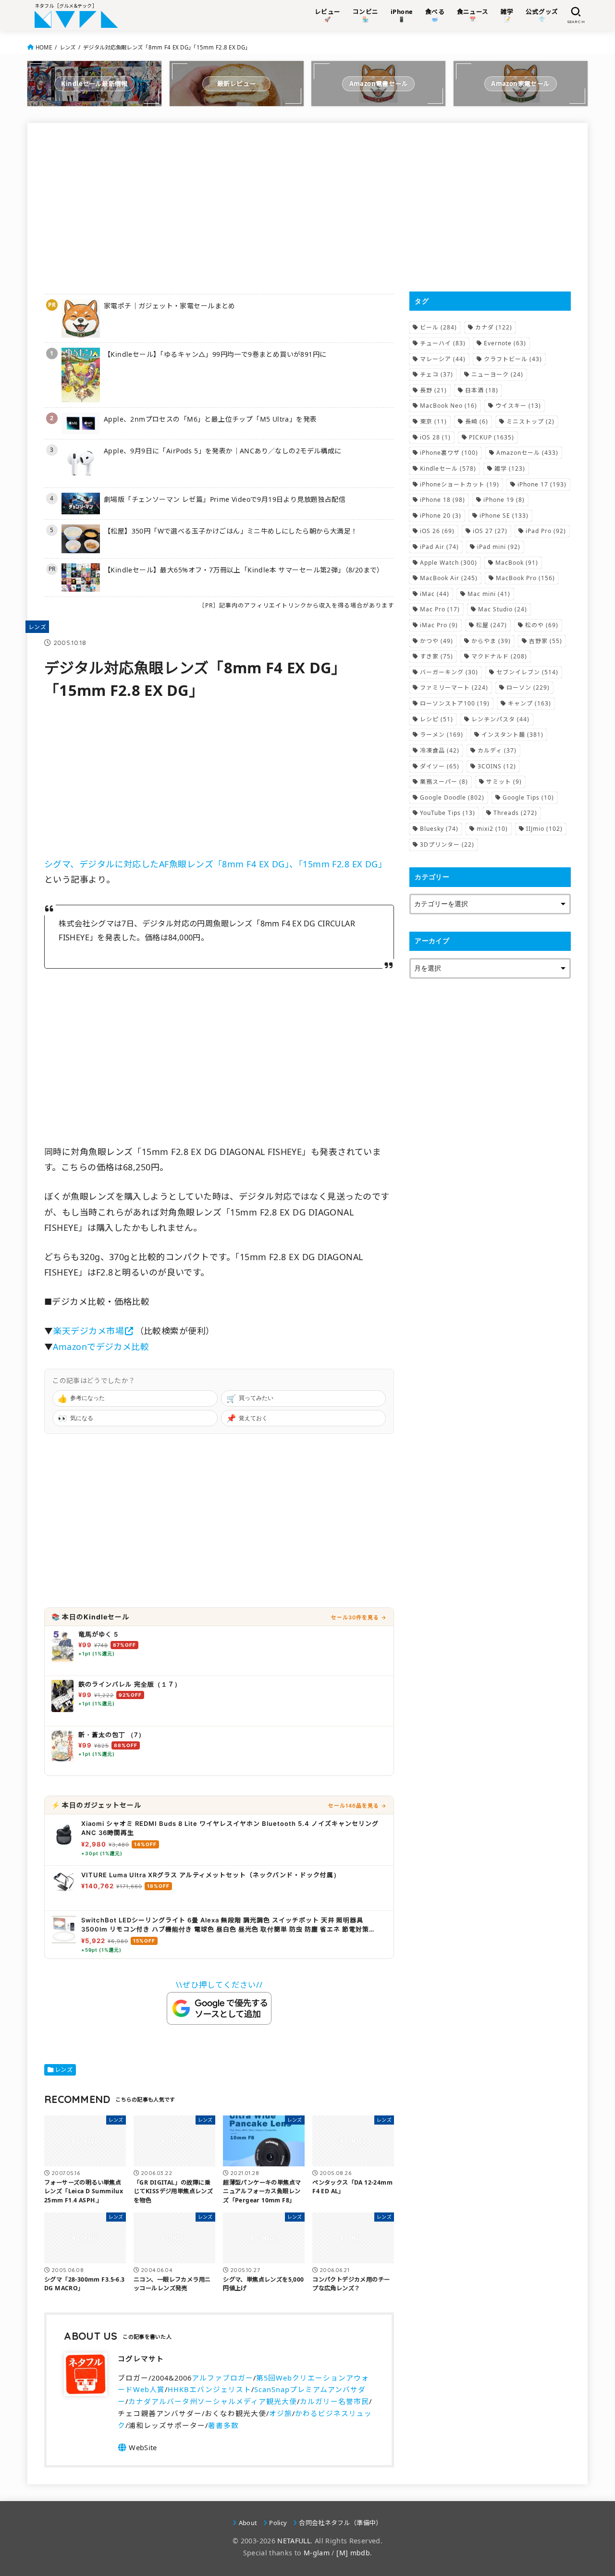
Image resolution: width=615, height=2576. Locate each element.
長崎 (477, 421)
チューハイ (443, 343)
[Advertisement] (219, 207)
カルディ (497, 750)
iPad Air (439, 547)
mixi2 (492, 829)
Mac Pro (440, 609)
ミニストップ (530, 421)
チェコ (437, 374)
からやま (491, 641)
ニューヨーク (497, 374)
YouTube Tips (448, 813)
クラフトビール (513, 359)
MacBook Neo (449, 406)
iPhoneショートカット (460, 484)
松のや (542, 625)
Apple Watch (449, 563)
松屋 (492, 625)
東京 (433, 421)
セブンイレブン (527, 672)
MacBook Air (449, 578)
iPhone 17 (542, 484)
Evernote (505, 343)
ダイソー (440, 766)
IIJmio (544, 829)
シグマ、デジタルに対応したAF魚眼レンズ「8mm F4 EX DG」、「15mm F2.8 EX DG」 (215, 864)
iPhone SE (504, 516)
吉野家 (546, 641)
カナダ (494, 327)
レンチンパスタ (500, 719)
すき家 (437, 656)
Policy (278, 2523)
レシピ (437, 719)
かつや (437, 641)
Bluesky (439, 829)
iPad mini (499, 547)
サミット (504, 782)
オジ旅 (281, 2413)
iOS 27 (490, 531)
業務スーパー (444, 782)
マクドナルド (499, 656)
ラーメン (442, 735)
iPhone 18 (443, 500)
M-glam (317, 2553)
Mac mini (489, 594)
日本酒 (482, 390)
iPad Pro (546, 531)
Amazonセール (527, 453)
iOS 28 (435, 437)
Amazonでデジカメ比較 (101, 1347)
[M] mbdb (353, 2553)
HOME (44, 47)
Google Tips (528, 797)
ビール (438, 327)
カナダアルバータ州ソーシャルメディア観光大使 (213, 2401)
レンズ (68, 47)
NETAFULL (294, 2541)
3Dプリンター (447, 844)
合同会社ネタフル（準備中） (340, 2523)
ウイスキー (518, 406)
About (248, 2523)
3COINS (497, 766)
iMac (435, 594)
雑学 (510, 468)
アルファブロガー (222, 2378)
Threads (515, 813)
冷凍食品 (440, 750)
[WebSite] (137, 2447)
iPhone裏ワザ (449, 453)
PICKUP (492, 437)
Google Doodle (452, 797)
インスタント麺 (512, 735)
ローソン (528, 687)
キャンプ (529, 703)
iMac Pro (439, 625)
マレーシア (443, 359)
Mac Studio (503, 609)
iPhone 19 (504, 500)
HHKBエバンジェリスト (209, 2389)
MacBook (517, 563)
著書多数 (223, 2425)
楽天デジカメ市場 (88, 1331)
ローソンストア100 (455, 703)
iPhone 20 (441, 516)
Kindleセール (448, 468)
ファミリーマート (454, 687)
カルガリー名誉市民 (334, 2401)
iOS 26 (437, 531)
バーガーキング (449, 672)
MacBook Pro (525, 578)
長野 (433, 390)
